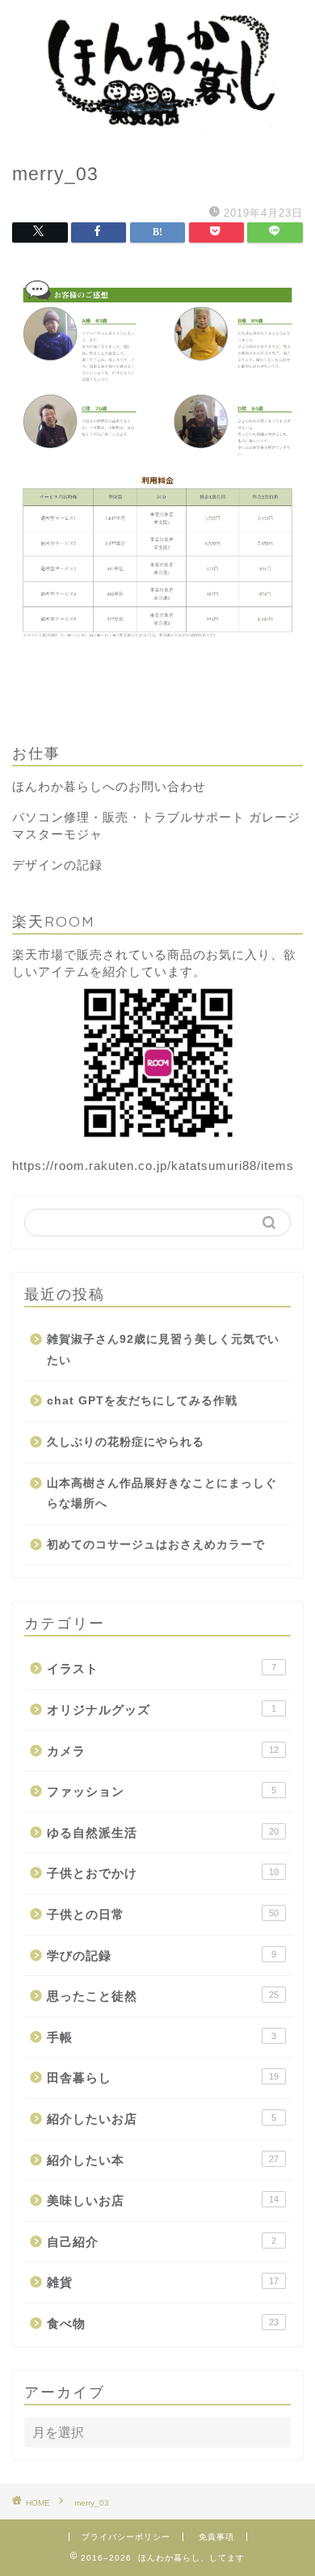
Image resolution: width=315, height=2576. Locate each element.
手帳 (162, 2037)
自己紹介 (162, 2242)
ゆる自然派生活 (163, 1833)
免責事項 (216, 2537)
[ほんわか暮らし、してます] (157, 129)
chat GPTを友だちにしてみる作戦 (142, 1401)
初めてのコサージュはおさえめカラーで (156, 1545)
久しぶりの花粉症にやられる (126, 1442)
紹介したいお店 (162, 2119)
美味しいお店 (163, 2200)
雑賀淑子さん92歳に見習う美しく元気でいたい (163, 1350)
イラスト (162, 1668)
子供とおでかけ (163, 1873)
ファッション (162, 1791)
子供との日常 (163, 1914)
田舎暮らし (163, 2078)
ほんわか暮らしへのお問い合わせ (109, 786)
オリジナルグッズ (162, 1710)
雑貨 (163, 2282)
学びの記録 (162, 1955)
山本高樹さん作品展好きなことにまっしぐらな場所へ (162, 1494)
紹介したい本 (163, 2160)
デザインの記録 (57, 865)
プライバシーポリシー (126, 2537)
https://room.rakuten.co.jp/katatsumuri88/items (153, 1166)
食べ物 (163, 2323)
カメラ (163, 1751)
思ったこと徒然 (163, 1996)
